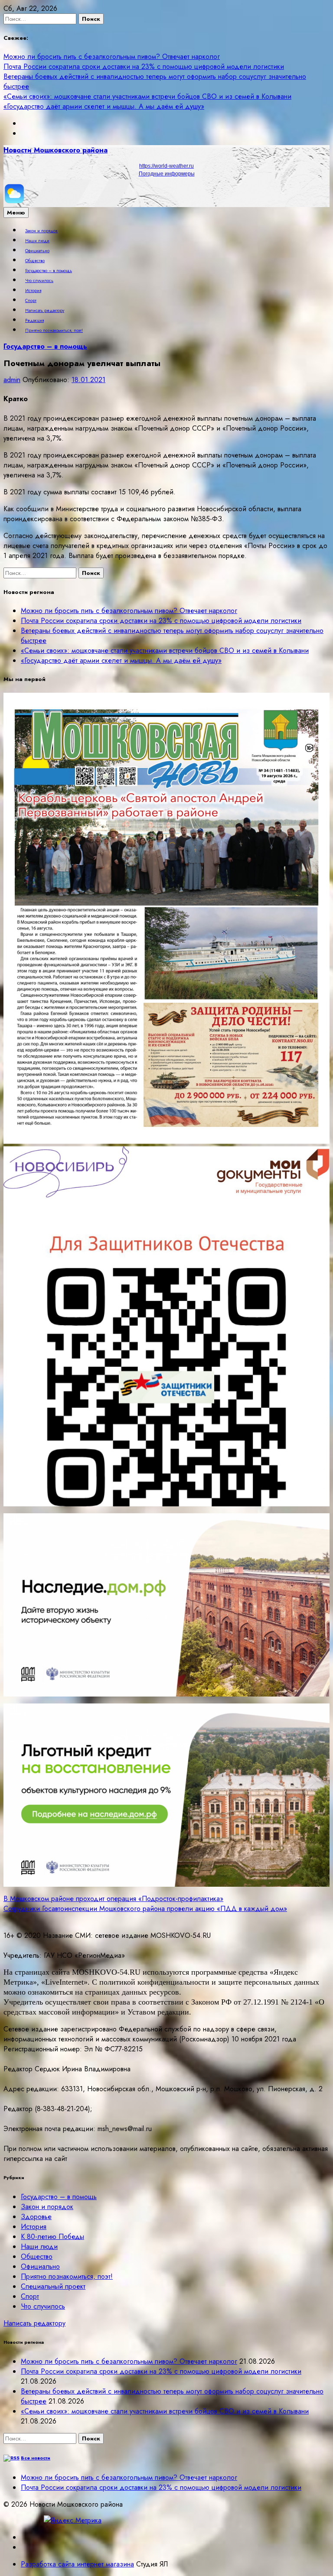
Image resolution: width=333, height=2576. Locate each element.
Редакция (34, 321)
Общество (35, 261)
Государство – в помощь (49, 271)
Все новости (36, 2458)
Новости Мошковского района (55, 150)
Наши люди (37, 241)
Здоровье (36, 2217)
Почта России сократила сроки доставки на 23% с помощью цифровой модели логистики (144, 67)
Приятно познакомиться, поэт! (54, 331)
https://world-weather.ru (166, 166)
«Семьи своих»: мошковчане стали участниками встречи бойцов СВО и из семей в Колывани (147, 96)
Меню (16, 213)
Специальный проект (53, 2286)
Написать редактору (45, 311)
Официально (37, 251)
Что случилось (39, 281)
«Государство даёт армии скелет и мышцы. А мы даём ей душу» (104, 106)
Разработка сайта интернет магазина (77, 2564)
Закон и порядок (41, 231)
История (33, 291)
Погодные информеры (167, 174)
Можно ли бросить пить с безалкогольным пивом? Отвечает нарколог (112, 57)
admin (12, 380)
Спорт (31, 301)
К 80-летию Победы (52, 2237)
